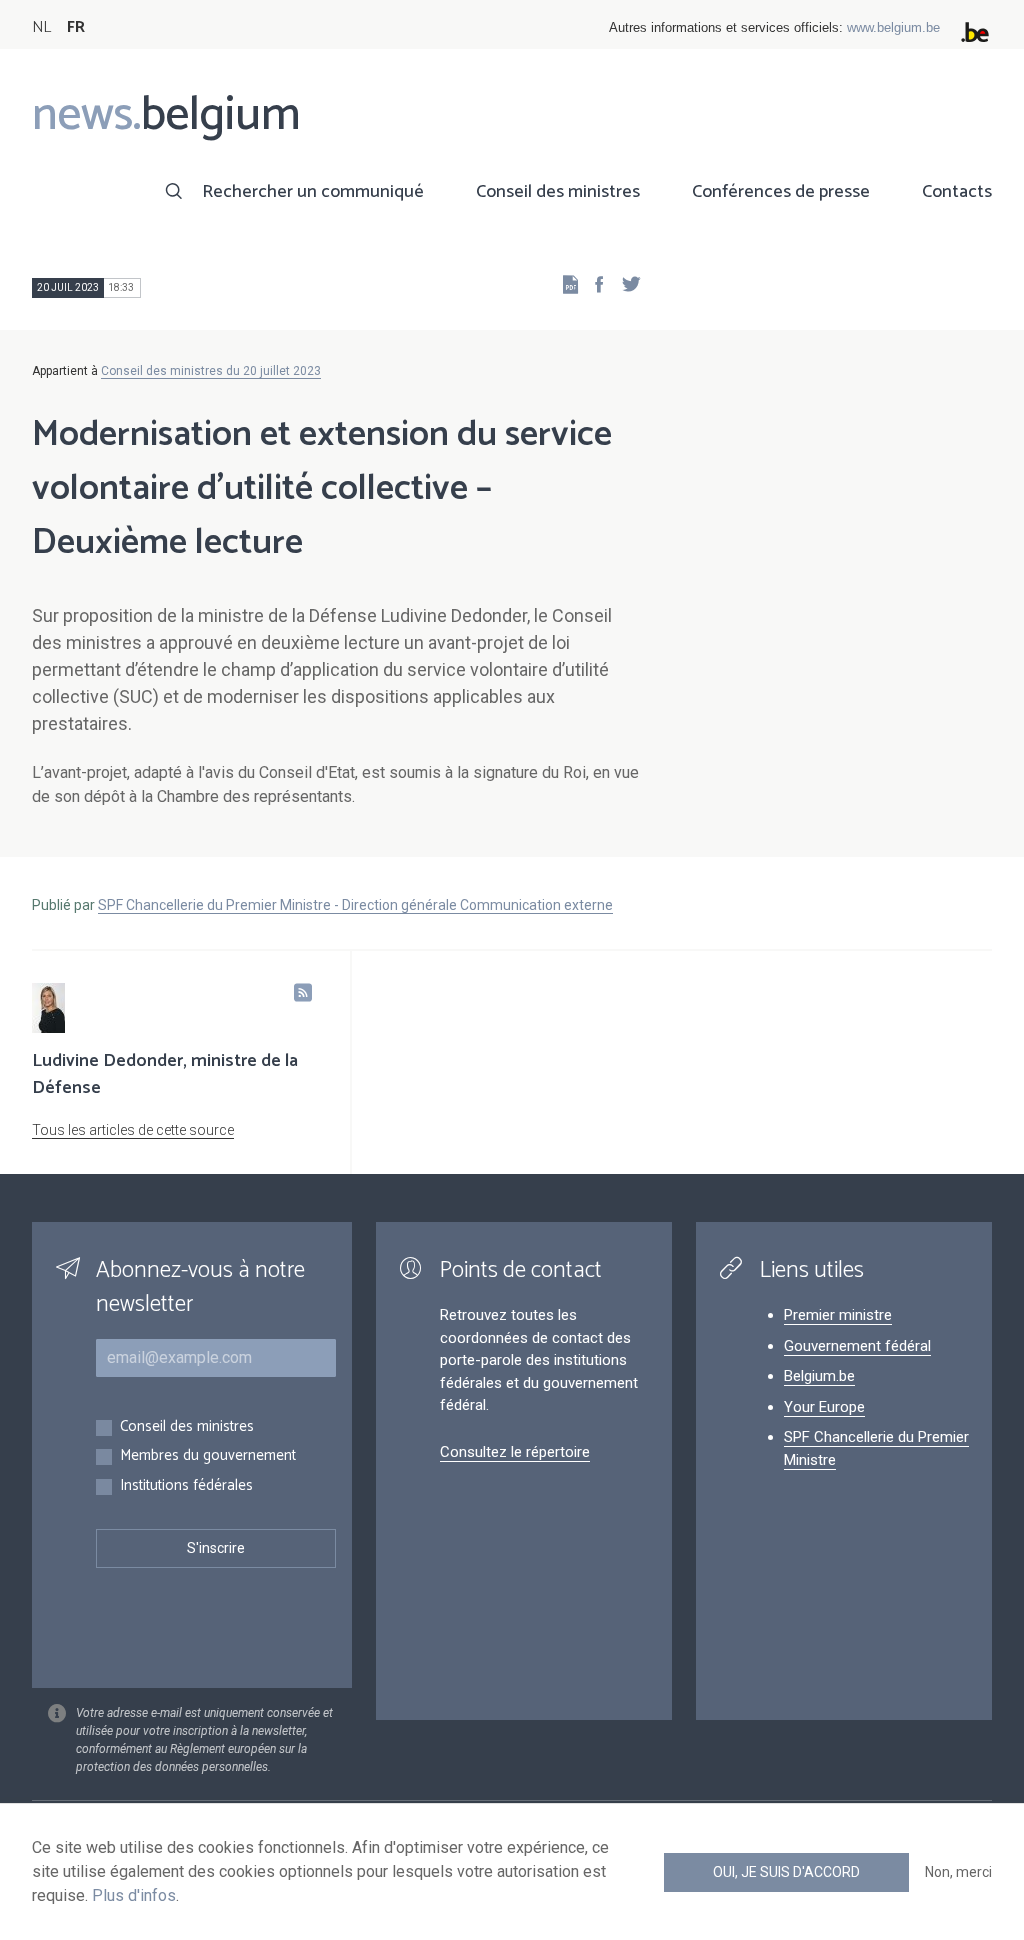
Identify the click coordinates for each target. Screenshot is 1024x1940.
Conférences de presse (781, 192)
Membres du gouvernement (208, 1456)
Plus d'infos (134, 1895)
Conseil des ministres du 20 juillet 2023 (211, 371)
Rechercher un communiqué (313, 192)
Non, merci (958, 1872)
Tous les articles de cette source (133, 1130)
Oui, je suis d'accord (786, 1872)
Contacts (957, 192)
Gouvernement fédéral (857, 1346)
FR (76, 27)
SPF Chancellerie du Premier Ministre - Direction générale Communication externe (355, 905)
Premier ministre (838, 1315)
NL (41, 27)
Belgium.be (819, 1376)
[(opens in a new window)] (593, 283)
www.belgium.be (893, 27)
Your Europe (824, 1407)
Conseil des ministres (558, 192)
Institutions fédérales (186, 1486)
